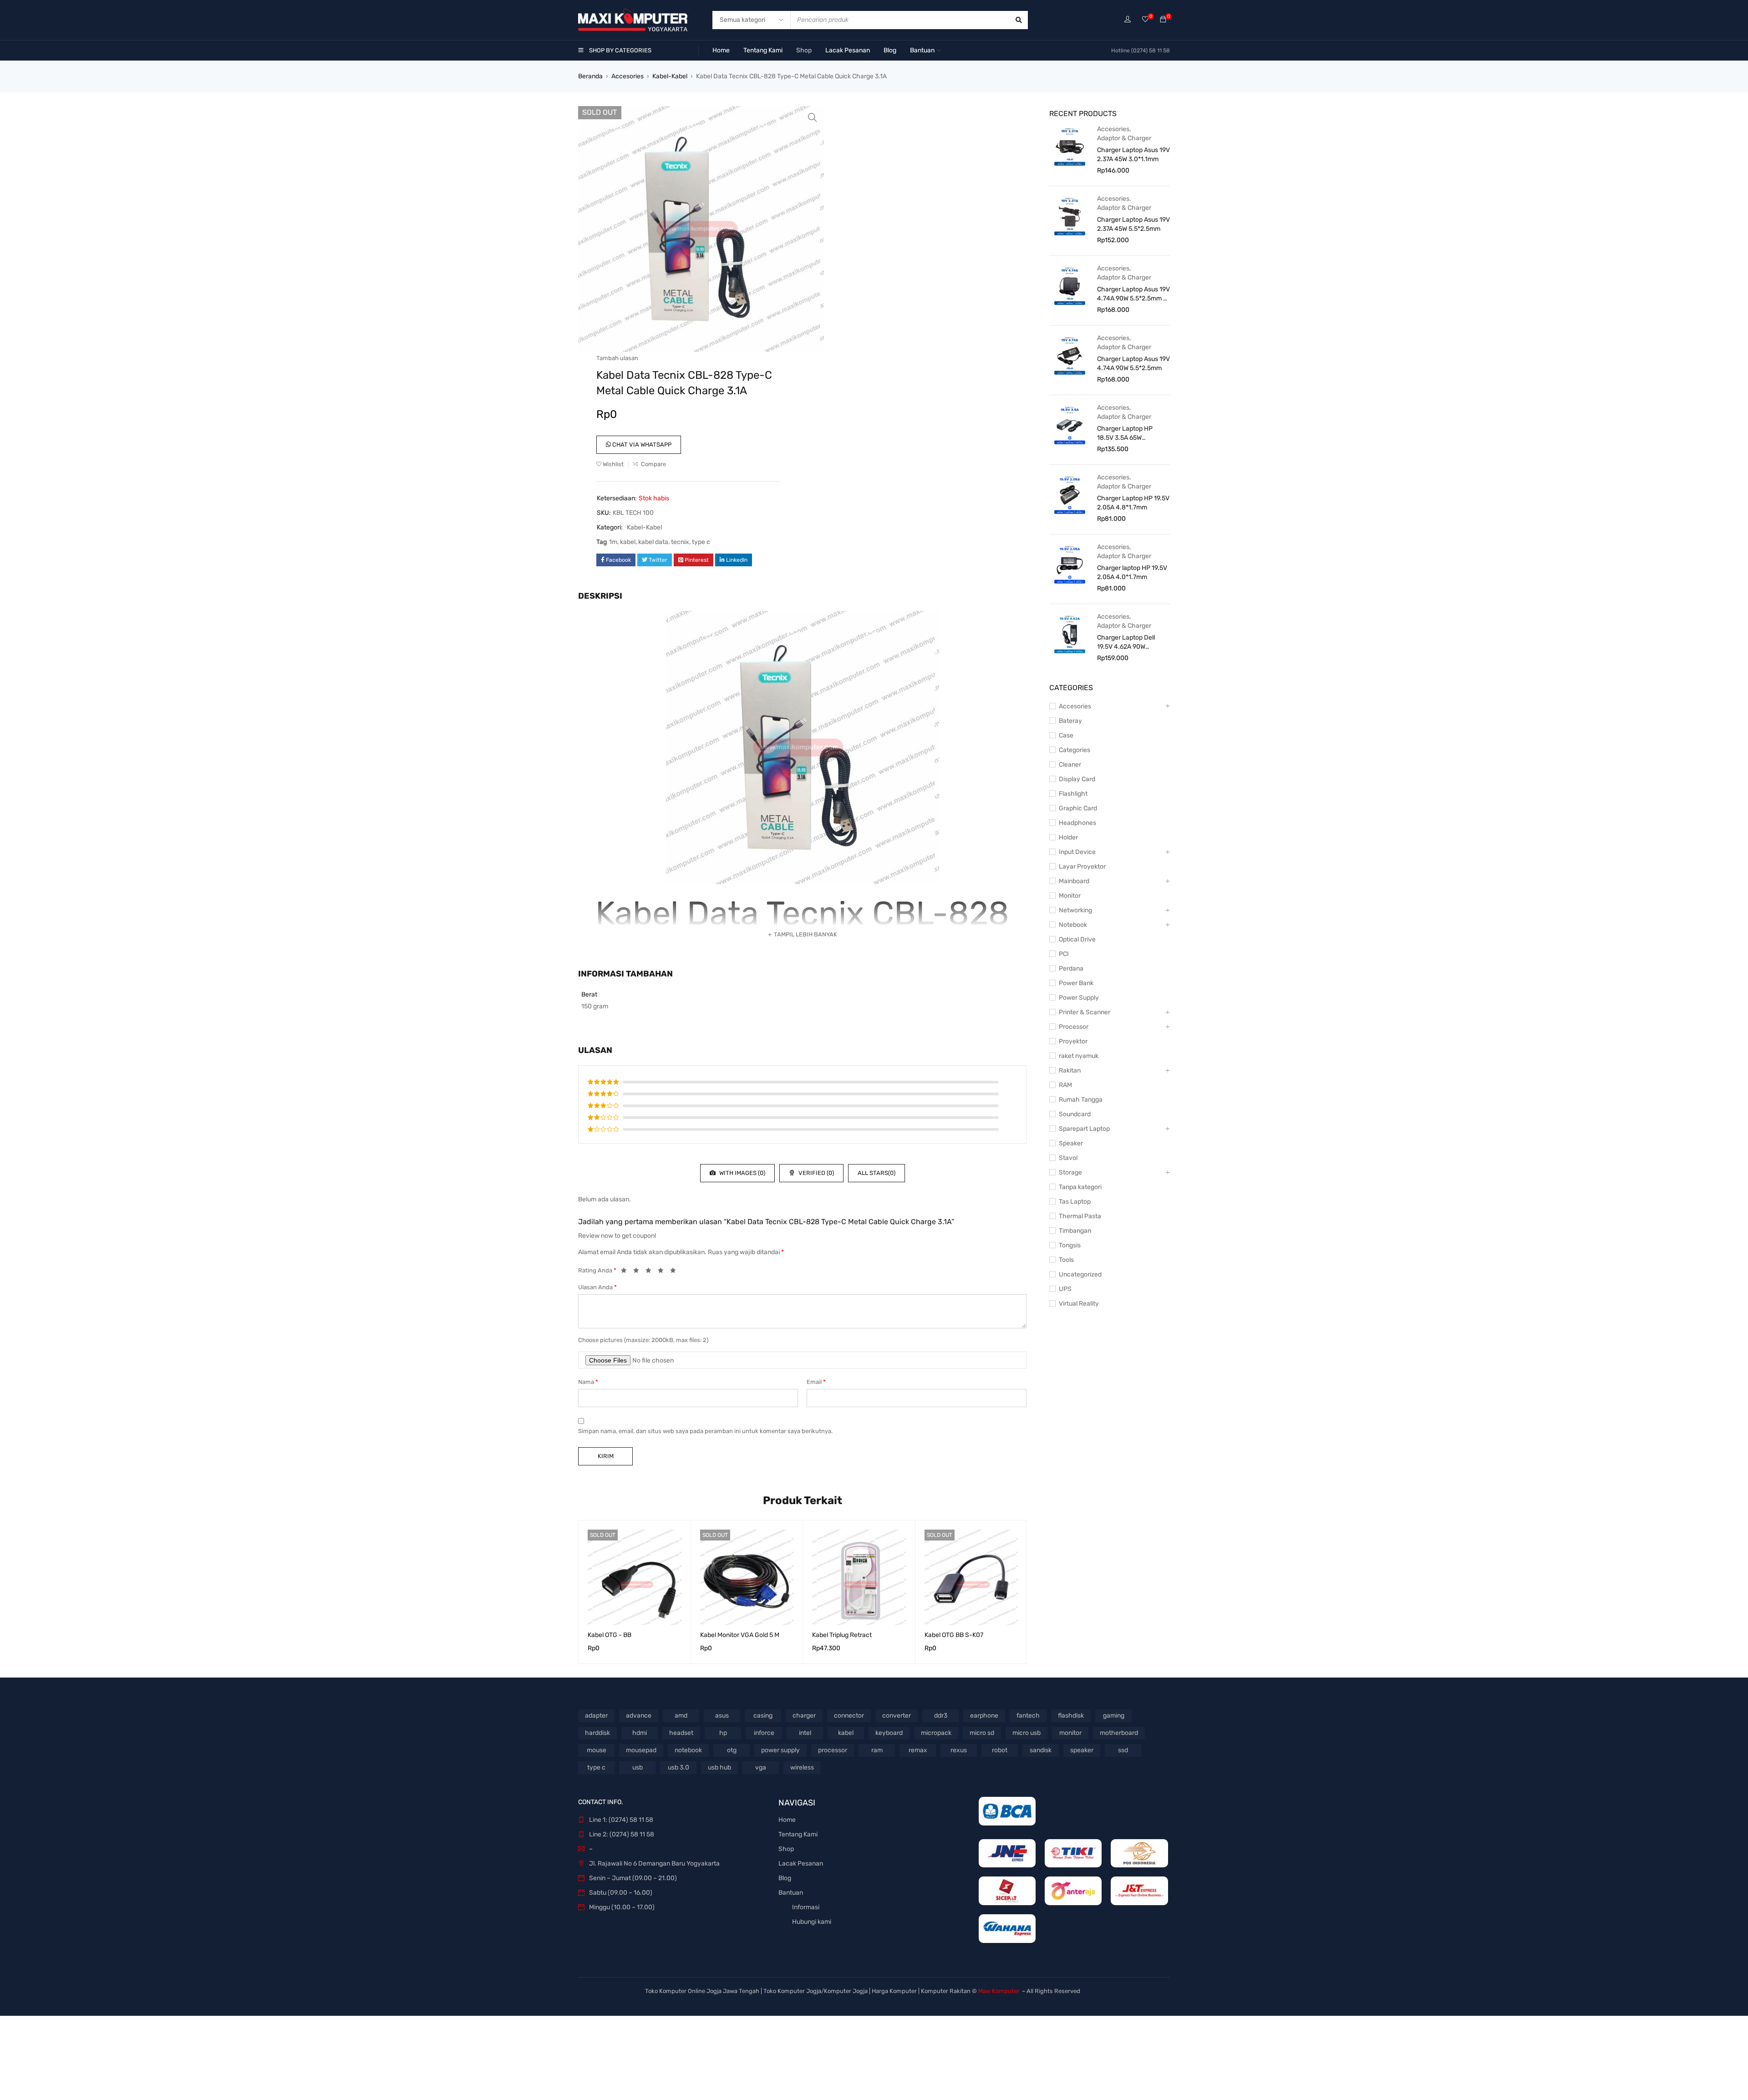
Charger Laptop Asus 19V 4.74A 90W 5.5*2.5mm (1133, 364)
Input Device (1077, 852)
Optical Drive (1077, 939)
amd (681, 1716)
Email (816, 1382)
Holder (1068, 837)
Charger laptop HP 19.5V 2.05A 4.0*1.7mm (1132, 572)
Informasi (806, 1907)
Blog (785, 1878)
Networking (1075, 910)
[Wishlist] (1145, 20)
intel (805, 1733)
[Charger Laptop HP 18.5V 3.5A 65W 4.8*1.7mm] (1070, 425)
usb (638, 1767)
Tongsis (1070, 1245)
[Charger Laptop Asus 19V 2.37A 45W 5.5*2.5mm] (1070, 216)
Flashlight (1073, 794)
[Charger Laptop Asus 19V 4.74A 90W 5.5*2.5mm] (1070, 355)
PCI (1064, 954)
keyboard (889, 1733)
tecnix (680, 542)
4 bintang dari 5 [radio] (663, 1272)
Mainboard (1074, 881)
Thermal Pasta (1080, 1216)
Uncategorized (1080, 1274)
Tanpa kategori (1080, 1187)
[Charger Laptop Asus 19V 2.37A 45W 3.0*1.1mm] (1070, 146)
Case (1066, 735)
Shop (786, 1849)
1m (613, 542)
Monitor (1070, 896)
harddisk (597, 1733)
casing (763, 1716)
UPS (1065, 1289)
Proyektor (1073, 1041)
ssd (1123, 1750)
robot (1000, 1750)
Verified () (816, 1173)
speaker (1082, 1750)
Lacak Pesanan (801, 1864)
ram (877, 1750)
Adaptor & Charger (1124, 138)
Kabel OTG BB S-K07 (954, 1635)
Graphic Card (1078, 808)
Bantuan (791, 1893)
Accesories (628, 76)
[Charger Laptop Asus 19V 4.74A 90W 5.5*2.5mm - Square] (1070, 285)
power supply (780, 1750)
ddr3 (941, 1716)
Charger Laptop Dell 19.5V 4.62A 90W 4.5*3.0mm (1126, 643)
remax (918, 1750)
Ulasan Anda (597, 1287)
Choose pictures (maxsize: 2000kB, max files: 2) (643, 1340)
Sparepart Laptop (1084, 1129)
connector (849, 1716)
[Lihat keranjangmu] (1163, 20)
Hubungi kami (812, 1922)
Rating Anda (597, 1270)
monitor (1070, 1733)
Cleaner (1070, 765)
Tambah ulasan (617, 358)
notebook (688, 1750)
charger (804, 1716)
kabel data (653, 542)
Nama (588, 1382)
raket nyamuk (1079, 1056)
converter (897, 1716)
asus (722, 1716)
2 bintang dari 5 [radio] (639, 1272)
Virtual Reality (1079, 1304)
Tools (1066, 1260)
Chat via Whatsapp (641, 445)
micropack (936, 1733)
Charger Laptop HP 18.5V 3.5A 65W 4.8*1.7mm (1125, 434)
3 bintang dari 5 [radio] (651, 1272)
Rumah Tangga (1081, 1100)
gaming (1114, 1716)
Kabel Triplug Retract (842, 1635)
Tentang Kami (798, 1834)
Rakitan (1070, 1070)
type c (701, 542)
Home (787, 1820)
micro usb (1026, 1733)
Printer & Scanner (1085, 1012)
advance (639, 1716)
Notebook (1073, 925)
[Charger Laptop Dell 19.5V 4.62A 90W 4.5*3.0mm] (1070, 634)
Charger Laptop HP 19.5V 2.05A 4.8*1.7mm (1133, 503)
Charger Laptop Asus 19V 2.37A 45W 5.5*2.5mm (1133, 224)
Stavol (1068, 1158)
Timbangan (1075, 1231)
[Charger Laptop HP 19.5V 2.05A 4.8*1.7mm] (1070, 494)
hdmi (640, 1733)
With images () (742, 1173)
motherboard (1119, 1733)
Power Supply (1079, 998)
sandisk (1041, 1750)
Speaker (1071, 1143)
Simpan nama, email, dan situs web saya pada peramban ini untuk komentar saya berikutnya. (705, 1431)
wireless (802, 1767)
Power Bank (1076, 983)
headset (681, 1733)
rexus (959, 1750)
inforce (764, 1733)
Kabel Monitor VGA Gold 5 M (740, 1635)
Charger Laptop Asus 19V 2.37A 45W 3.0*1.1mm (1133, 155)
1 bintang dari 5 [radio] (626, 1272)
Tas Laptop (1075, 1202)
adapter (596, 1716)
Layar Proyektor (1082, 867)
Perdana (1071, 969)
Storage (1070, 1172)
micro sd (982, 1733)
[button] (813, 117)
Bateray (1070, 721)
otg (732, 1750)
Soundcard (1075, 1114)
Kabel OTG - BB (610, 1635)
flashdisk (1071, 1716)
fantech (1028, 1716)
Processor (1074, 1027)
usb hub (719, 1767)
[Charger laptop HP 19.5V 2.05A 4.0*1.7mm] (1070, 564)
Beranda (590, 76)
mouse (597, 1750)
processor (833, 1750)
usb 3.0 (678, 1767)
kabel (628, 542)
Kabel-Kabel (670, 76)
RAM (1065, 1085)
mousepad (641, 1750)
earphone (984, 1716)
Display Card (1077, 779)
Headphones (1077, 823)
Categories (1075, 750)
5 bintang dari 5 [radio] (676, 1272)
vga (761, 1767)
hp (723, 1733)
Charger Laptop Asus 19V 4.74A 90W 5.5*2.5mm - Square (1133, 294)
